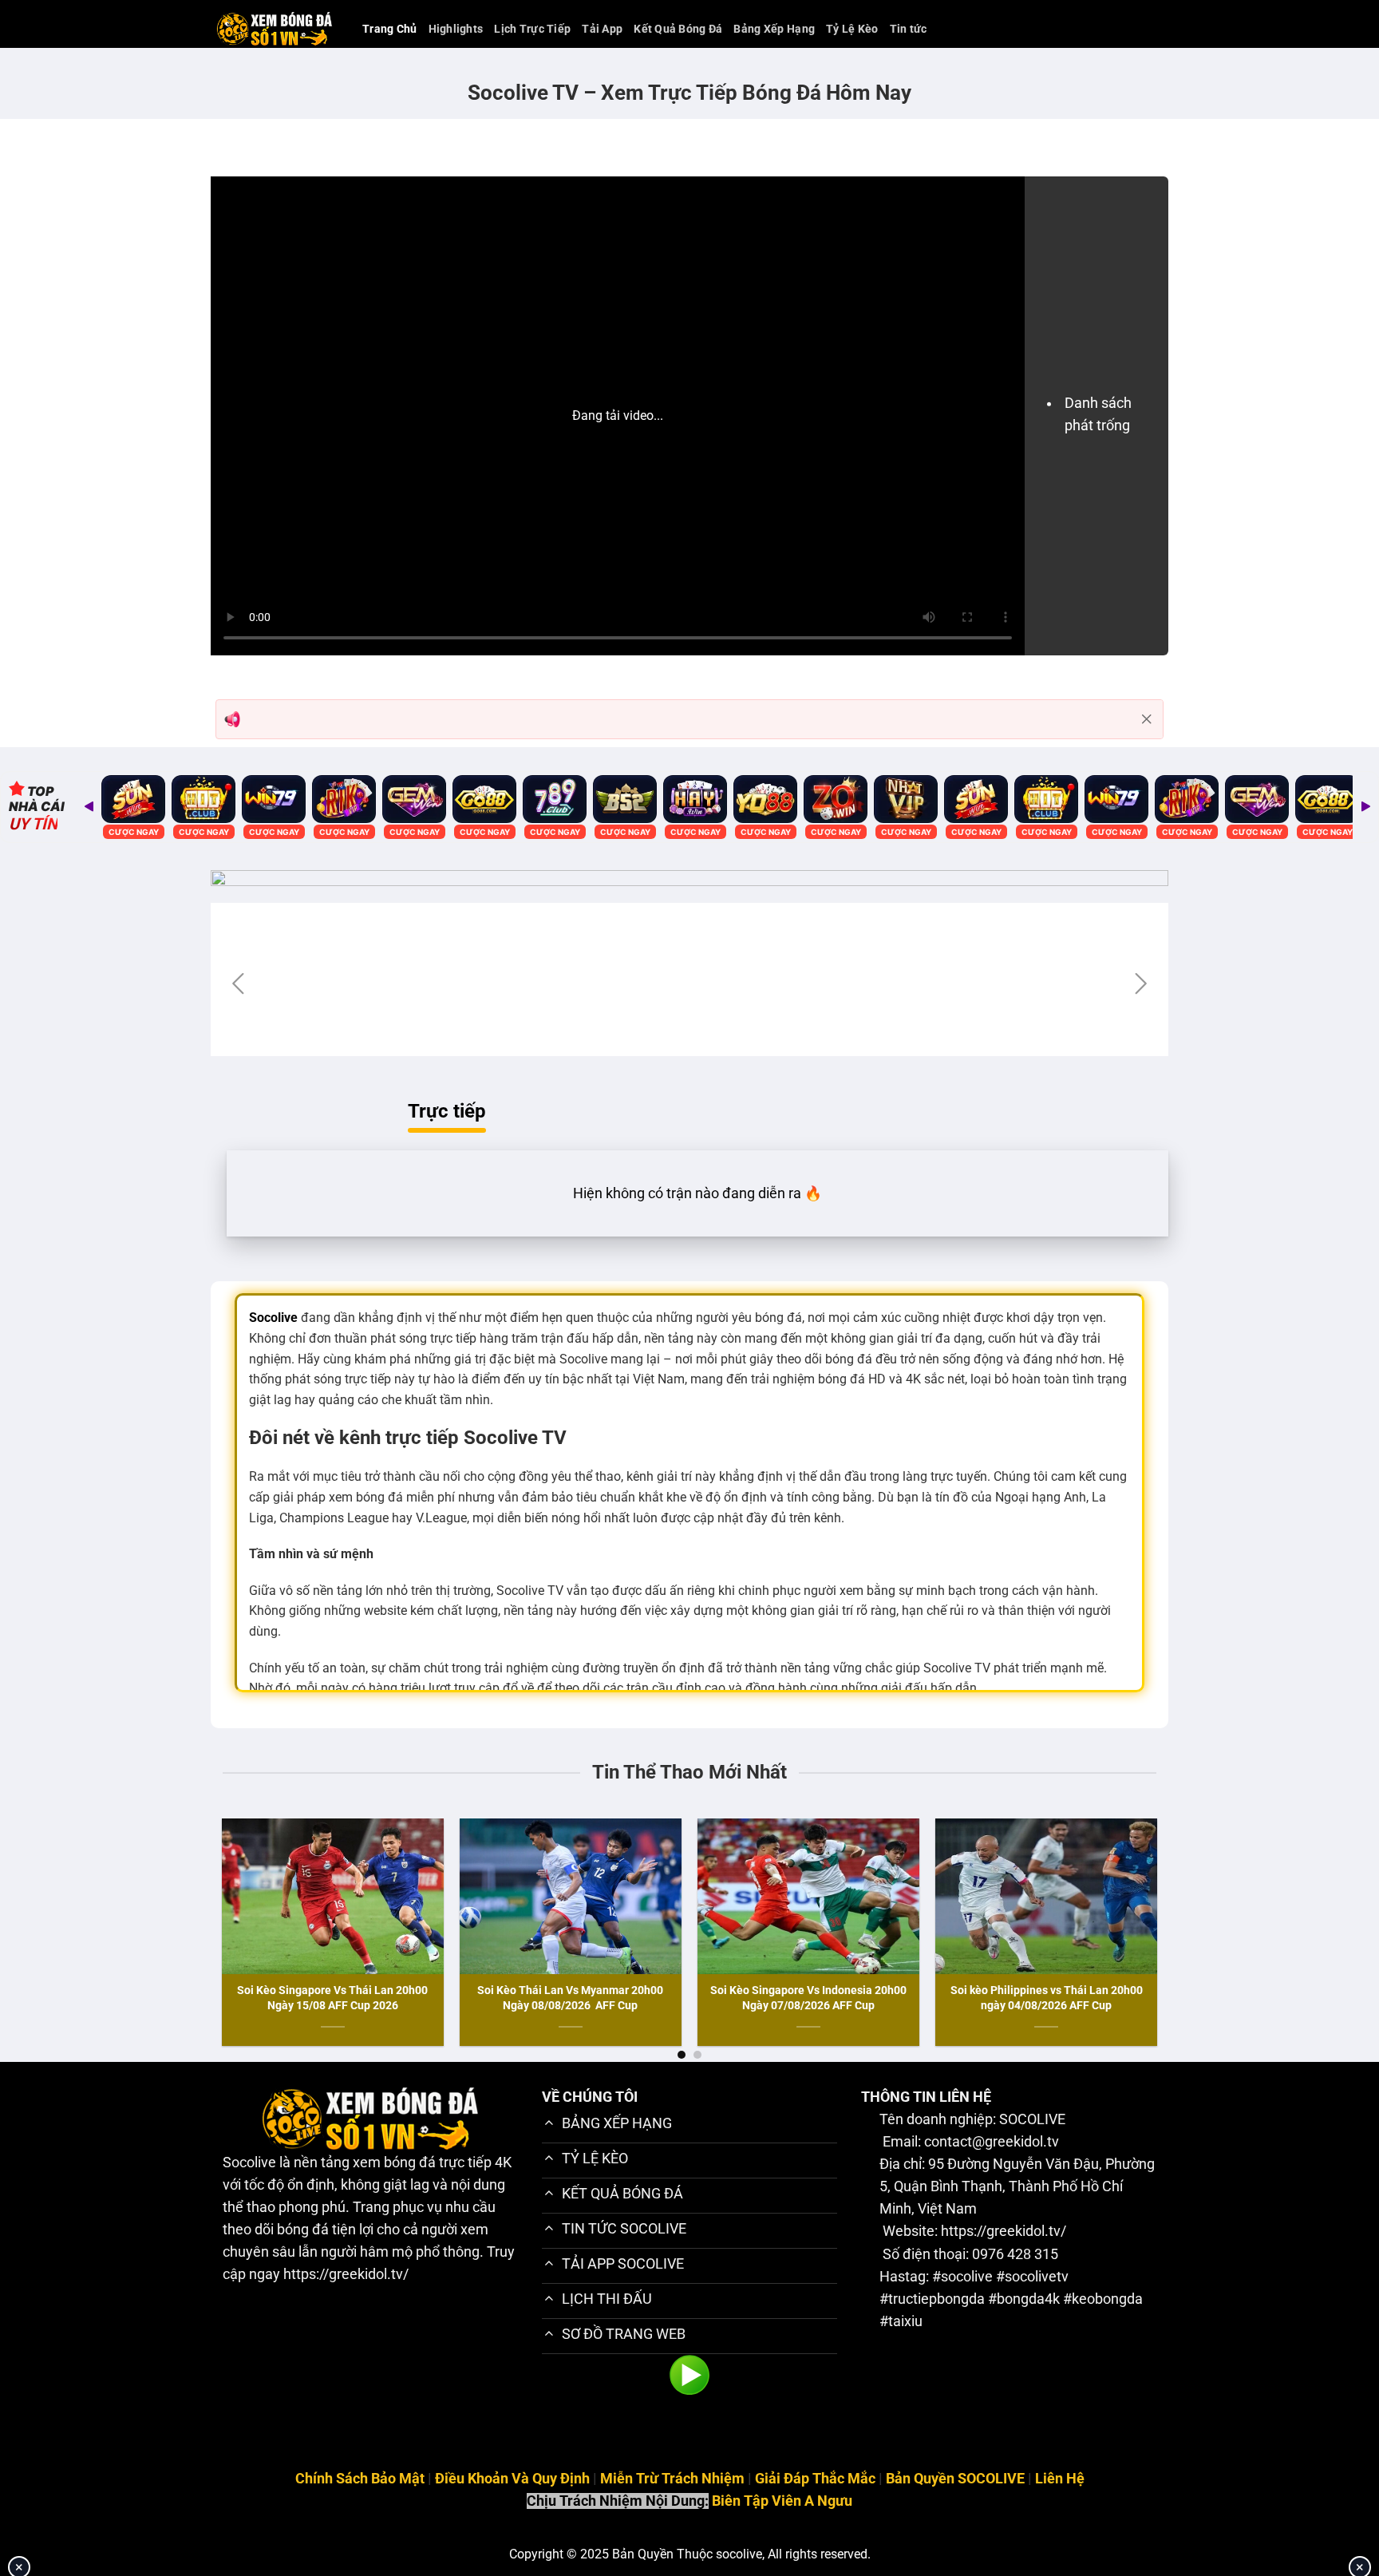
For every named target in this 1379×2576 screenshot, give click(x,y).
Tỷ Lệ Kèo (852, 29)
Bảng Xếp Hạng (774, 29)
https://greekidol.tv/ (346, 2274)
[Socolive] (275, 29)
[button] (239, 983)
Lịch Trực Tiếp (532, 29)
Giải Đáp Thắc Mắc (815, 2479)
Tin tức (909, 29)
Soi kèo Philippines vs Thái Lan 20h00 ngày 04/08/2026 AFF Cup (1047, 1997)
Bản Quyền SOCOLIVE (955, 2479)
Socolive (249, 2162)
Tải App (602, 29)
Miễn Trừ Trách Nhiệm (672, 2479)
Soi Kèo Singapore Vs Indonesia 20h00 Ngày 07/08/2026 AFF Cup (808, 1997)
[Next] (1365, 807)
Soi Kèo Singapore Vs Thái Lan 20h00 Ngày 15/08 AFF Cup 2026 (332, 1997)
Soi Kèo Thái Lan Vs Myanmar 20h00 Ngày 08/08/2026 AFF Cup (570, 1997)
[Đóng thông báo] (1147, 719)
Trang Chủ (390, 29)
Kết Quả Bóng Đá (678, 29)
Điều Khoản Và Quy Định (512, 2479)
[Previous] (197, 1893)
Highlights (456, 29)
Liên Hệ (1060, 2479)
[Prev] (89, 807)
